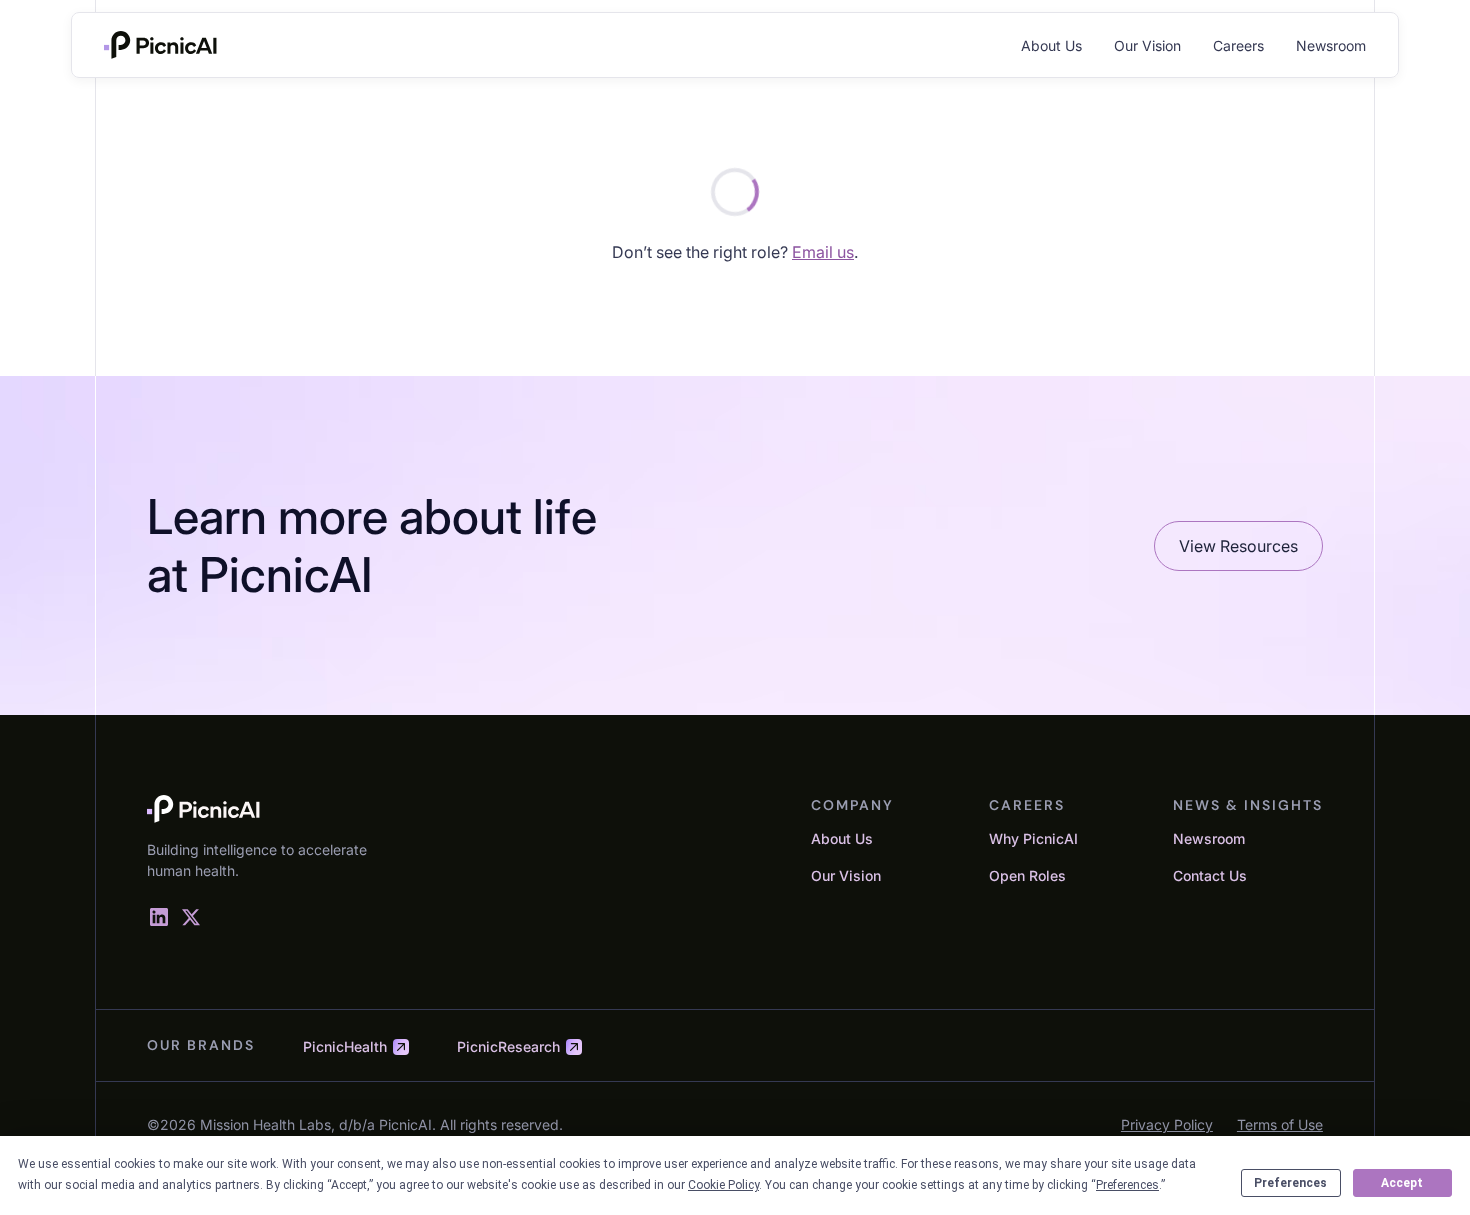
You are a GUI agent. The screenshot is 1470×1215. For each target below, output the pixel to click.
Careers (1238, 45)
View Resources (1238, 546)
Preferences (1290, 1183)
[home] (160, 45)
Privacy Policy (1167, 1124)
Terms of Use (1280, 1124)
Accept (1402, 1183)
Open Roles (1027, 875)
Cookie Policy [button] (723, 1185)
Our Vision (1147, 45)
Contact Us (1210, 875)
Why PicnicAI (1033, 838)
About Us (1051, 45)
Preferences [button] (1127, 1185)
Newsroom (1331, 45)
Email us (823, 252)
